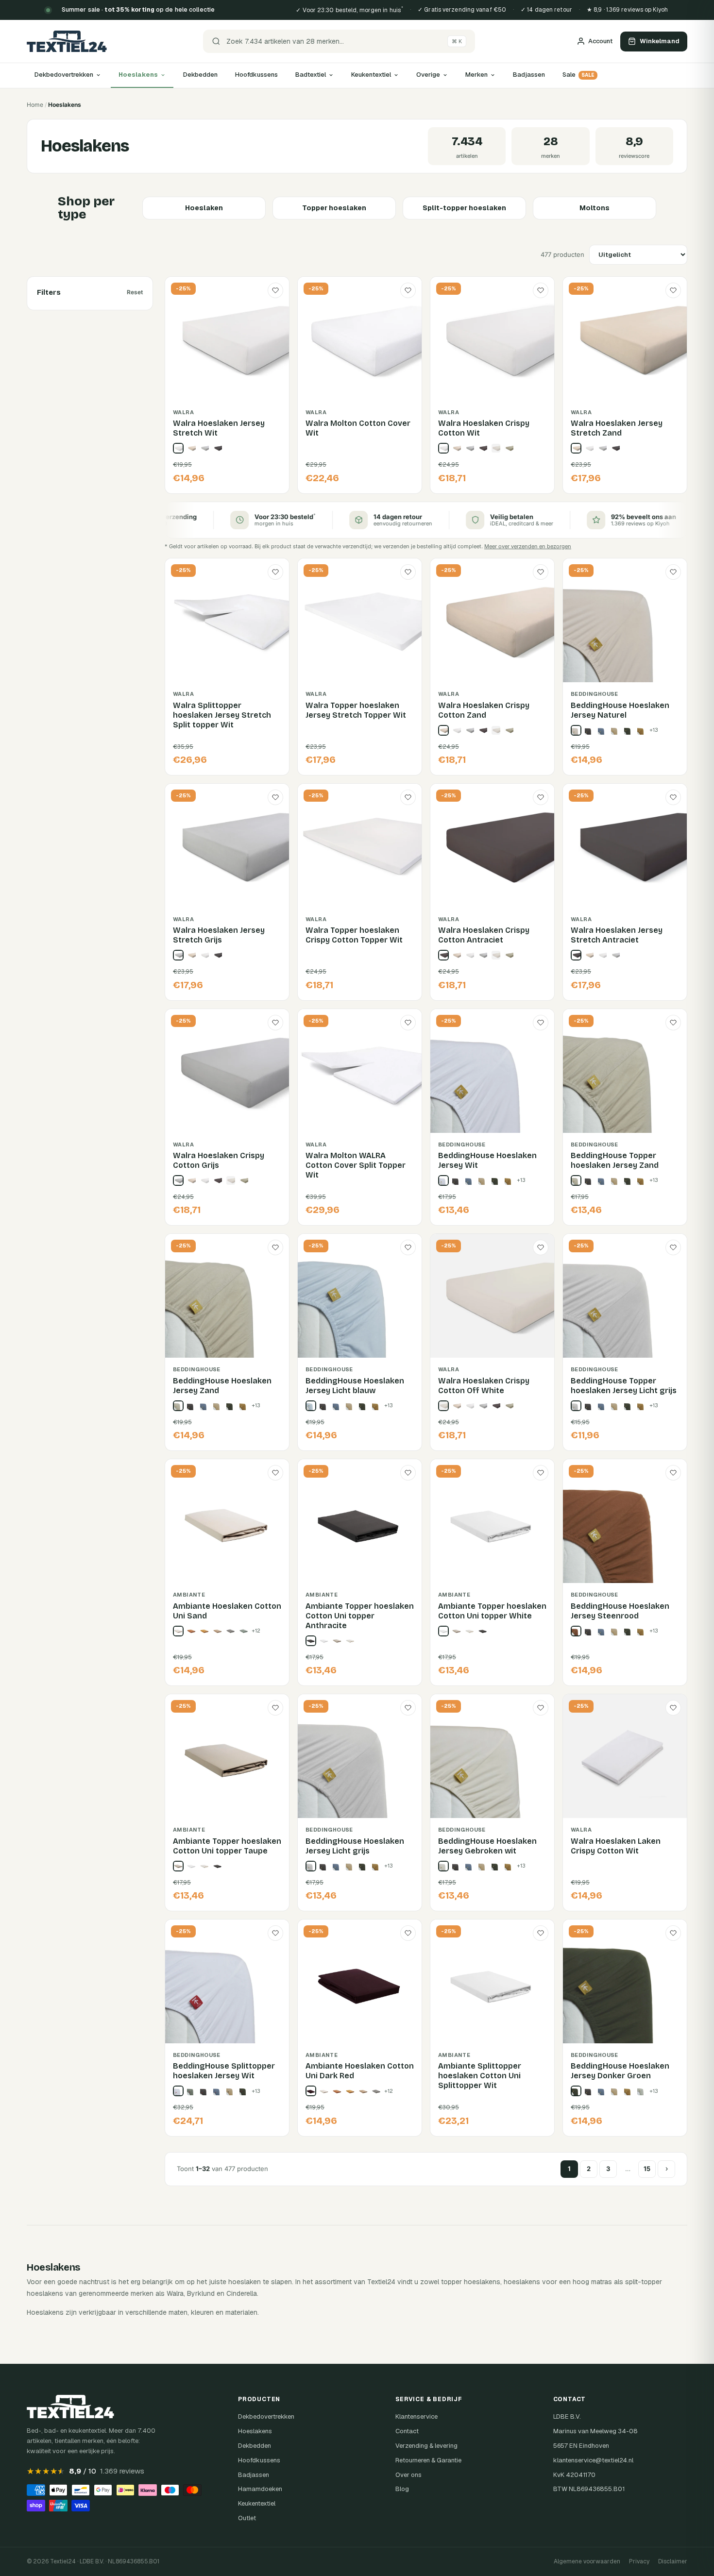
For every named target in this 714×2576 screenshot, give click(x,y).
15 (647, 2169)
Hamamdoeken (260, 2489)
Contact (407, 2431)
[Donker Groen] (629, 730)
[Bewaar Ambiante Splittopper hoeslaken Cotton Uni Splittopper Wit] (541, 1933)
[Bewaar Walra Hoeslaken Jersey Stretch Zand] (673, 290)
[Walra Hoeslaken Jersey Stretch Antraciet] (576, 955)
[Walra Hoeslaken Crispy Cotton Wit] (443, 448)
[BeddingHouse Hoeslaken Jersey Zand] (178, 1406)
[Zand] (191, 448)
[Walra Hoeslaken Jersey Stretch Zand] (576, 448)
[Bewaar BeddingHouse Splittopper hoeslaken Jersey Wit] (275, 1933)
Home (35, 105)
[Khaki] (218, 1631)
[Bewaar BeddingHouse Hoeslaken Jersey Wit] (541, 1023)
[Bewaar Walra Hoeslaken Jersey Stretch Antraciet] (673, 797)
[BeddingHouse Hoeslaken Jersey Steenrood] (576, 1631)
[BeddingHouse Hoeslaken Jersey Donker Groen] (576, 2091)
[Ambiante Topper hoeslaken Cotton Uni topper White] (443, 1631)
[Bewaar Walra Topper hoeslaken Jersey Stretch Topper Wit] (408, 572)
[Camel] (615, 730)
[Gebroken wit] (350, 1641)
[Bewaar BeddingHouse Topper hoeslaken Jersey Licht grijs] (673, 1247)
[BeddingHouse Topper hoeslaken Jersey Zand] (576, 1180)
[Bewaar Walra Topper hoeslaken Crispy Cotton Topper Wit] (408, 797)
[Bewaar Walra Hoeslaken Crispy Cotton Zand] (541, 572)
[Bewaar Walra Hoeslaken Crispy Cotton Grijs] (275, 1023)
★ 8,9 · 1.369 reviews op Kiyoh (627, 10)
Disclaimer (673, 2561)
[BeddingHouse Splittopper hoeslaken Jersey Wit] (178, 2091)
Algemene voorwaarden (587, 2561)
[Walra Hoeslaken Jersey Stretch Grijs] (178, 955)
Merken (476, 75)
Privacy (639, 2561)
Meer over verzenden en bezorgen (528, 546)
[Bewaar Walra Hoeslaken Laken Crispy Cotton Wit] (673, 1708)
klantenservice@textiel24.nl (593, 2460)
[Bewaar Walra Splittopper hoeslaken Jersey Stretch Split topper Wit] (275, 572)
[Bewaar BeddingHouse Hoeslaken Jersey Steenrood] (673, 1473)
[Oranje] (191, 1631)
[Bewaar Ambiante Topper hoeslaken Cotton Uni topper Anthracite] (408, 1473)
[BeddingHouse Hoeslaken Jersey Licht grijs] (311, 1866)
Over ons (408, 2475)
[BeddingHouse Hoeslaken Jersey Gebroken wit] (443, 1866)
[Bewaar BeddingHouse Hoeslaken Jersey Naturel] (673, 572)
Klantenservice (416, 2416)
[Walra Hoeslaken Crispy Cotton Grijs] (178, 1180)
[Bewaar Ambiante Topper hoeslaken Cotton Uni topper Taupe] (275, 1708)
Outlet (247, 2518)
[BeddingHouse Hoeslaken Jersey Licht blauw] (311, 1406)
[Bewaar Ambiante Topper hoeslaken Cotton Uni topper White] (541, 1473)
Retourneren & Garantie (428, 2460)
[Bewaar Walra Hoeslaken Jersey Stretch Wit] (275, 290)
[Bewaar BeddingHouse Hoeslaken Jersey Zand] (275, 1247)
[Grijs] (204, 448)
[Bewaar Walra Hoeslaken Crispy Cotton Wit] (541, 290)
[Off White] (496, 448)
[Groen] (509, 448)
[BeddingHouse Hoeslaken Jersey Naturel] (576, 730)
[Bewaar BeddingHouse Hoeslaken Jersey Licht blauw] (408, 1247)
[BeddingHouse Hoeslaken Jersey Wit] (443, 1180)
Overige (428, 75)
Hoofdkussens (256, 75)
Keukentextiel (371, 75)
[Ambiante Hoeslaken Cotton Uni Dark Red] (311, 2091)
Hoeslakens (138, 75)
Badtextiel (311, 75)
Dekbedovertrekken (64, 75)
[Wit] (589, 448)
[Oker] (204, 1631)
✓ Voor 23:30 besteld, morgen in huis (349, 10)
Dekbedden (200, 75)
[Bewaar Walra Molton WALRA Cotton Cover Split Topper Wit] (408, 1023)
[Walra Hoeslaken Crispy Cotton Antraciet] (443, 955)
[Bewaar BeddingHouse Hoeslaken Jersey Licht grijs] (408, 1708)
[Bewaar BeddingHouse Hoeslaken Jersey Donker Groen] (673, 1933)
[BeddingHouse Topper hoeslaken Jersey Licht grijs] (576, 1406)
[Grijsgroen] (642, 2091)
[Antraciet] (218, 448)
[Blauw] (602, 730)
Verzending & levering (426, 2446)
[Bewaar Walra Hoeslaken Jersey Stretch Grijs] (275, 797)
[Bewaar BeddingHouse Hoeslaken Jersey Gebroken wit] (541, 1708)
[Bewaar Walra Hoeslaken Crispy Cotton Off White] (541, 1247)
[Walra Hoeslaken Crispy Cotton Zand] (443, 730)
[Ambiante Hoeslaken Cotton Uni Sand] (178, 1631)
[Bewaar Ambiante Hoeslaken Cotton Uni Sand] (275, 1473)
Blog (402, 2489)
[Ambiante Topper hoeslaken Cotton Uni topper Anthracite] (311, 1641)
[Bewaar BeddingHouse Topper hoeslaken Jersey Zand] (673, 1023)
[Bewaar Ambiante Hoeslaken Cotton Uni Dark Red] (408, 1933)
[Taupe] (337, 1641)
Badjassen (529, 75)
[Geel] (642, 730)
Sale (578, 75)
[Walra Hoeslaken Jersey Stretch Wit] (178, 448)
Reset (135, 292)
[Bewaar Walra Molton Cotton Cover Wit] (408, 290)
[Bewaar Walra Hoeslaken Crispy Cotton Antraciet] (541, 797)
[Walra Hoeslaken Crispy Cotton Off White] (443, 1406)
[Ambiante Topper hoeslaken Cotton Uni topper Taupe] (178, 1866)
